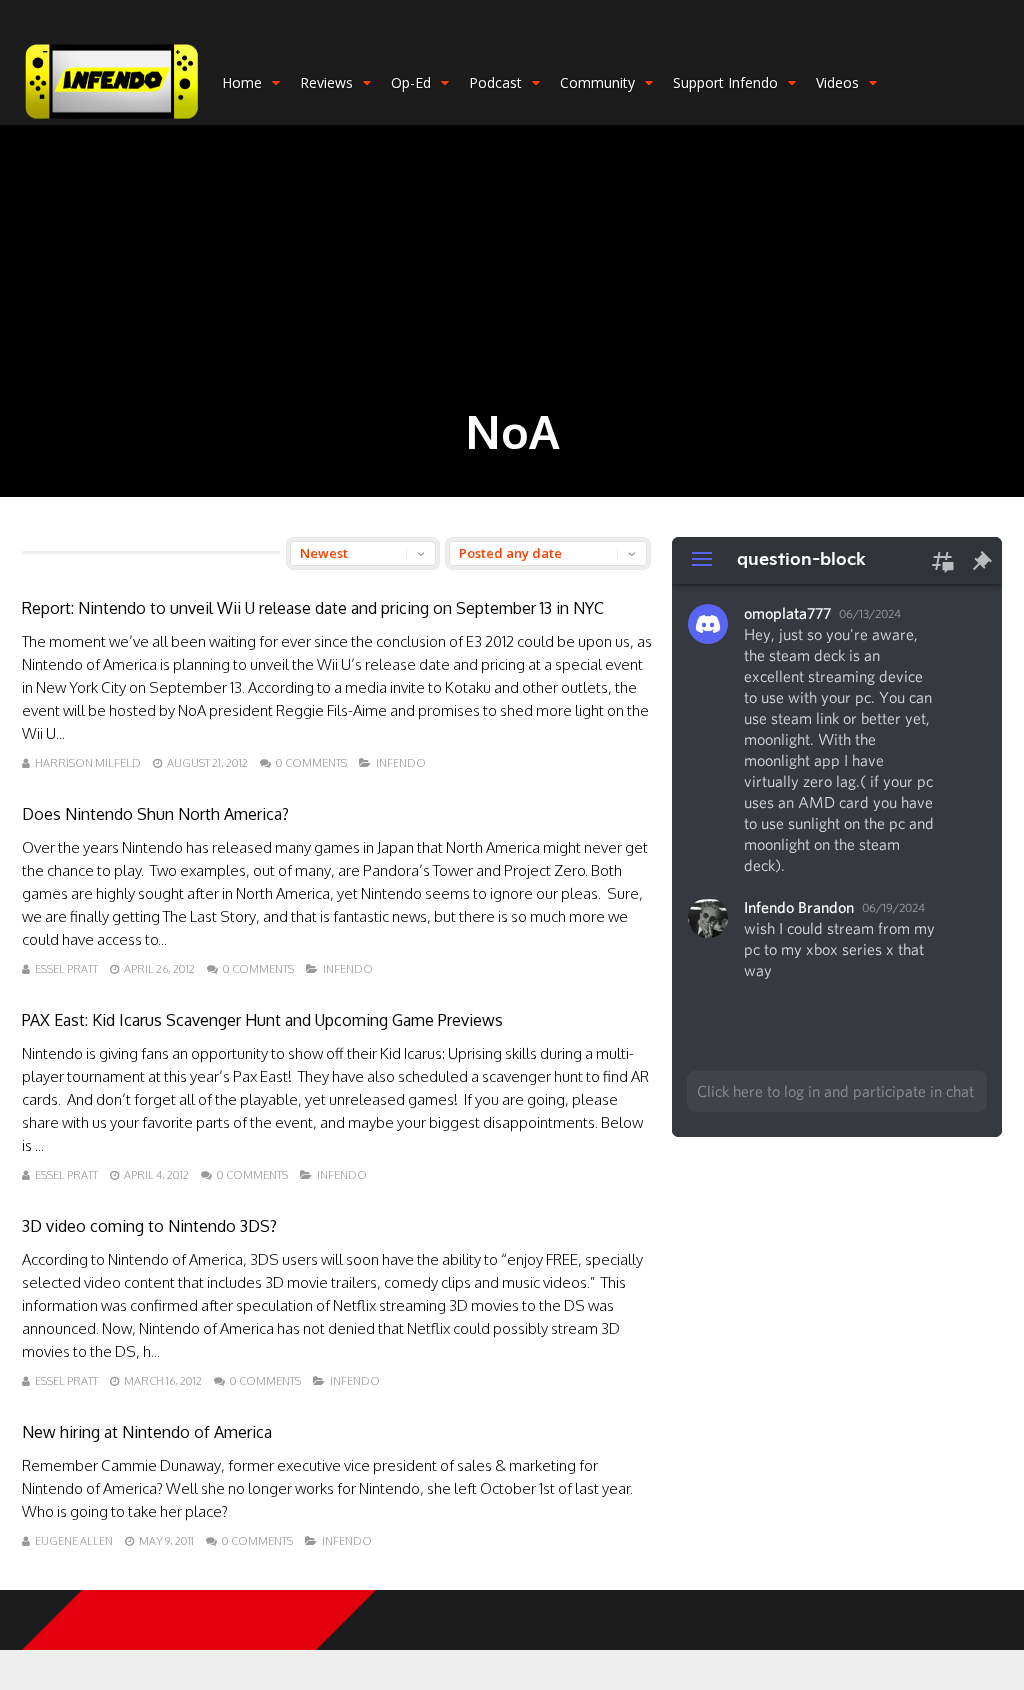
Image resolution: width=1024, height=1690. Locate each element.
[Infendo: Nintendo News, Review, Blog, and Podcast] (112, 120)
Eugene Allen (74, 1541)
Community (597, 82)
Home (242, 82)
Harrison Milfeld (88, 763)
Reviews (326, 82)
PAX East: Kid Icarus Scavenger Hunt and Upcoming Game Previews (262, 1020)
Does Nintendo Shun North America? (155, 814)
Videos (837, 82)
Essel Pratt (66, 969)
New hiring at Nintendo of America (147, 1432)
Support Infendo (725, 82)
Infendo (401, 763)
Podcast (495, 82)
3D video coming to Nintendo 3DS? (149, 1226)
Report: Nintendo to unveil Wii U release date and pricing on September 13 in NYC (313, 608)
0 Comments (311, 763)
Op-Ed (411, 82)
